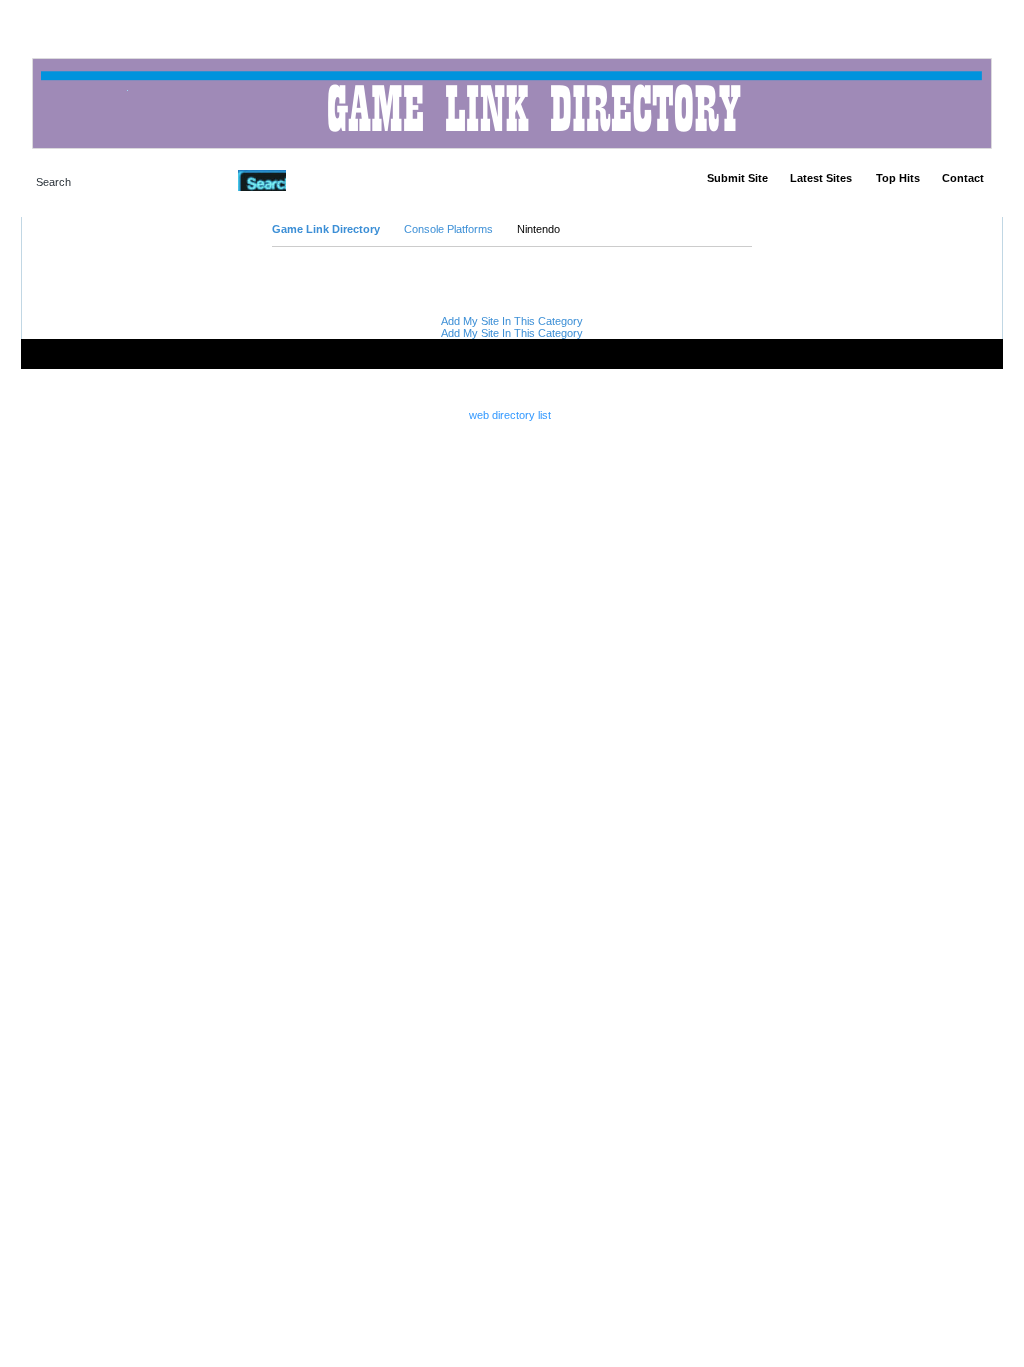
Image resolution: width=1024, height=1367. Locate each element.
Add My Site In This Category (512, 321)
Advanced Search (337, 180)
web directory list (510, 415)
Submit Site (737, 178)
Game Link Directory (326, 229)
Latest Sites (821, 178)
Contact (963, 178)
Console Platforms (448, 229)
